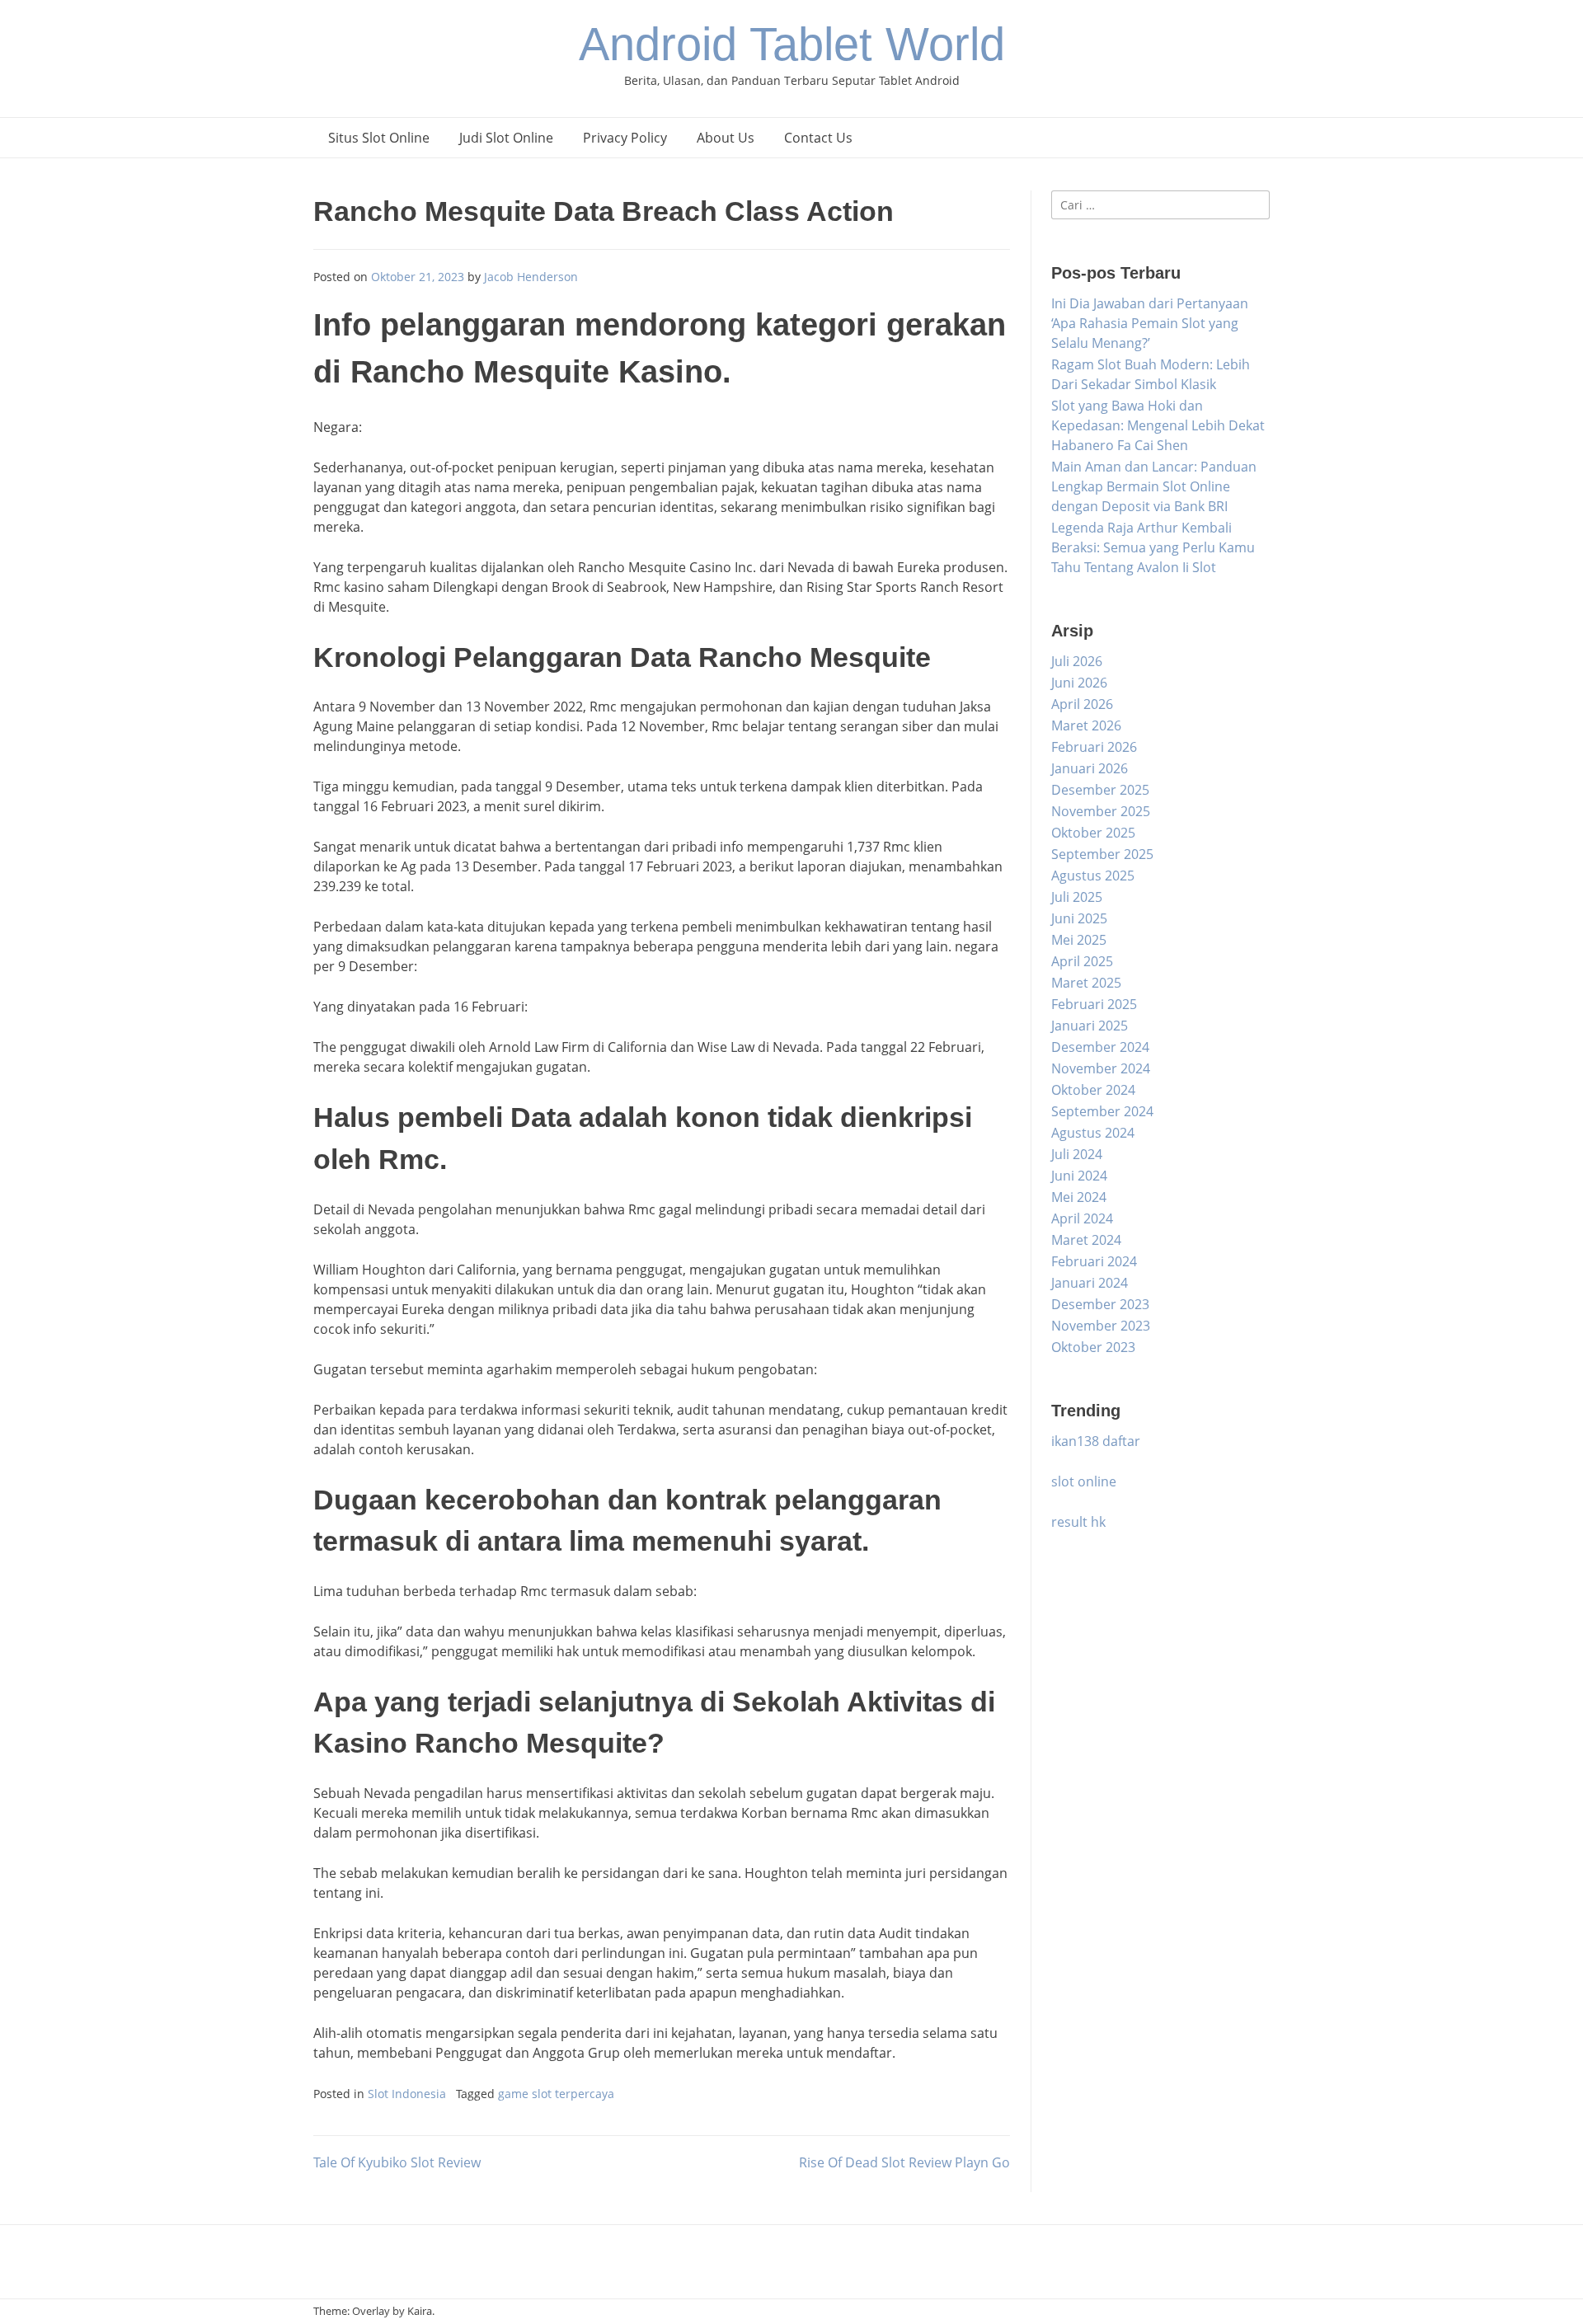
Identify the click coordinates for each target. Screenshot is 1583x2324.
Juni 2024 (1079, 1176)
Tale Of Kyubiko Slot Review (397, 2162)
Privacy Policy (625, 138)
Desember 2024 (1100, 1047)
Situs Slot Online (379, 138)
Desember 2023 (1100, 1304)
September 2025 (1102, 854)
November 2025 (1101, 811)
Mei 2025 (1079, 940)
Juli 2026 (1077, 661)
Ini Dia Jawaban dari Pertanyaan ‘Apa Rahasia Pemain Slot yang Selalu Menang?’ (1150, 323)
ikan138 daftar (1096, 1441)
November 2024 (1101, 1068)
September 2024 (1102, 1111)
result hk (1078, 1522)
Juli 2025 (1077, 897)
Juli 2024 (1077, 1154)
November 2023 (1101, 1326)
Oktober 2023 (1093, 1347)
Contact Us (818, 138)
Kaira (420, 2311)
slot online (1084, 1481)
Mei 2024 (1079, 1197)
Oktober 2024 (1093, 1090)
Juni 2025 (1079, 918)
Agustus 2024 (1093, 1133)
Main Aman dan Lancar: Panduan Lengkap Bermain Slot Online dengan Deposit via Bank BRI (1154, 486)
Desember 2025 (1100, 790)
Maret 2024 (1086, 1240)
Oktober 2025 (1093, 833)
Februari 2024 (1094, 1261)
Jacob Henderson (531, 277)
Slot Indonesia (407, 2094)
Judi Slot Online (506, 138)
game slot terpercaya (556, 2094)
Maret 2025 (1086, 983)
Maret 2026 (1086, 725)
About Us (726, 138)
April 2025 (1082, 961)
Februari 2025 (1094, 1004)
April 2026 (1082, 704)
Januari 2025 (1090, 1026)
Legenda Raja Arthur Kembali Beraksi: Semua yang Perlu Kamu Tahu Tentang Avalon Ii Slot (1153, 547)
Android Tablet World (792, 44)
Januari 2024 (1090, 1283)
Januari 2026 (1090, 768)
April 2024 (1082, 1218)
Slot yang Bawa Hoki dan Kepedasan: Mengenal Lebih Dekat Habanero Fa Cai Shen (1158, 425)
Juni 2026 (1079, 683)
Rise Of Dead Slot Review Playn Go (904, 2162)
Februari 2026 (1094, 747)
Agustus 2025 (1093, 876)
